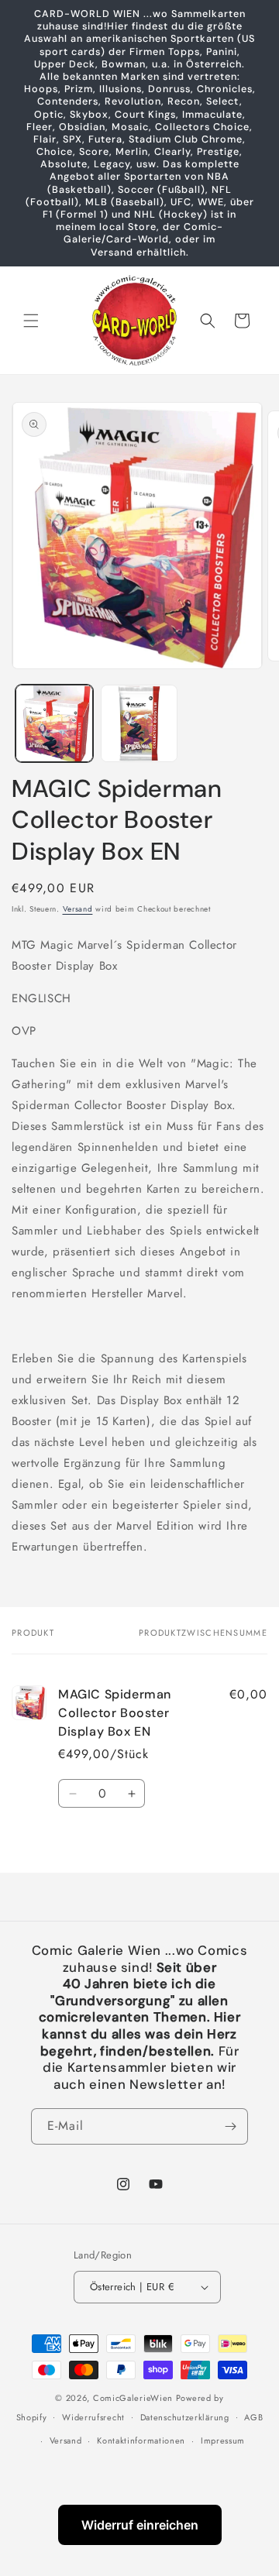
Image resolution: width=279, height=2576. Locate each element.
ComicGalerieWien (133, 2398)
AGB (253, 2417)
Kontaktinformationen (141, 2440)
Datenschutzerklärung (185, 2417)
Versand (78, 909)
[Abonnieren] (230, 2126)
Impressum (223, 2440)
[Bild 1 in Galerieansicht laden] (54, 723)
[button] (31, 321)
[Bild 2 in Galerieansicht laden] (139, 723)
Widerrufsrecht (93, 2417)
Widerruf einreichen (140, 2525)
